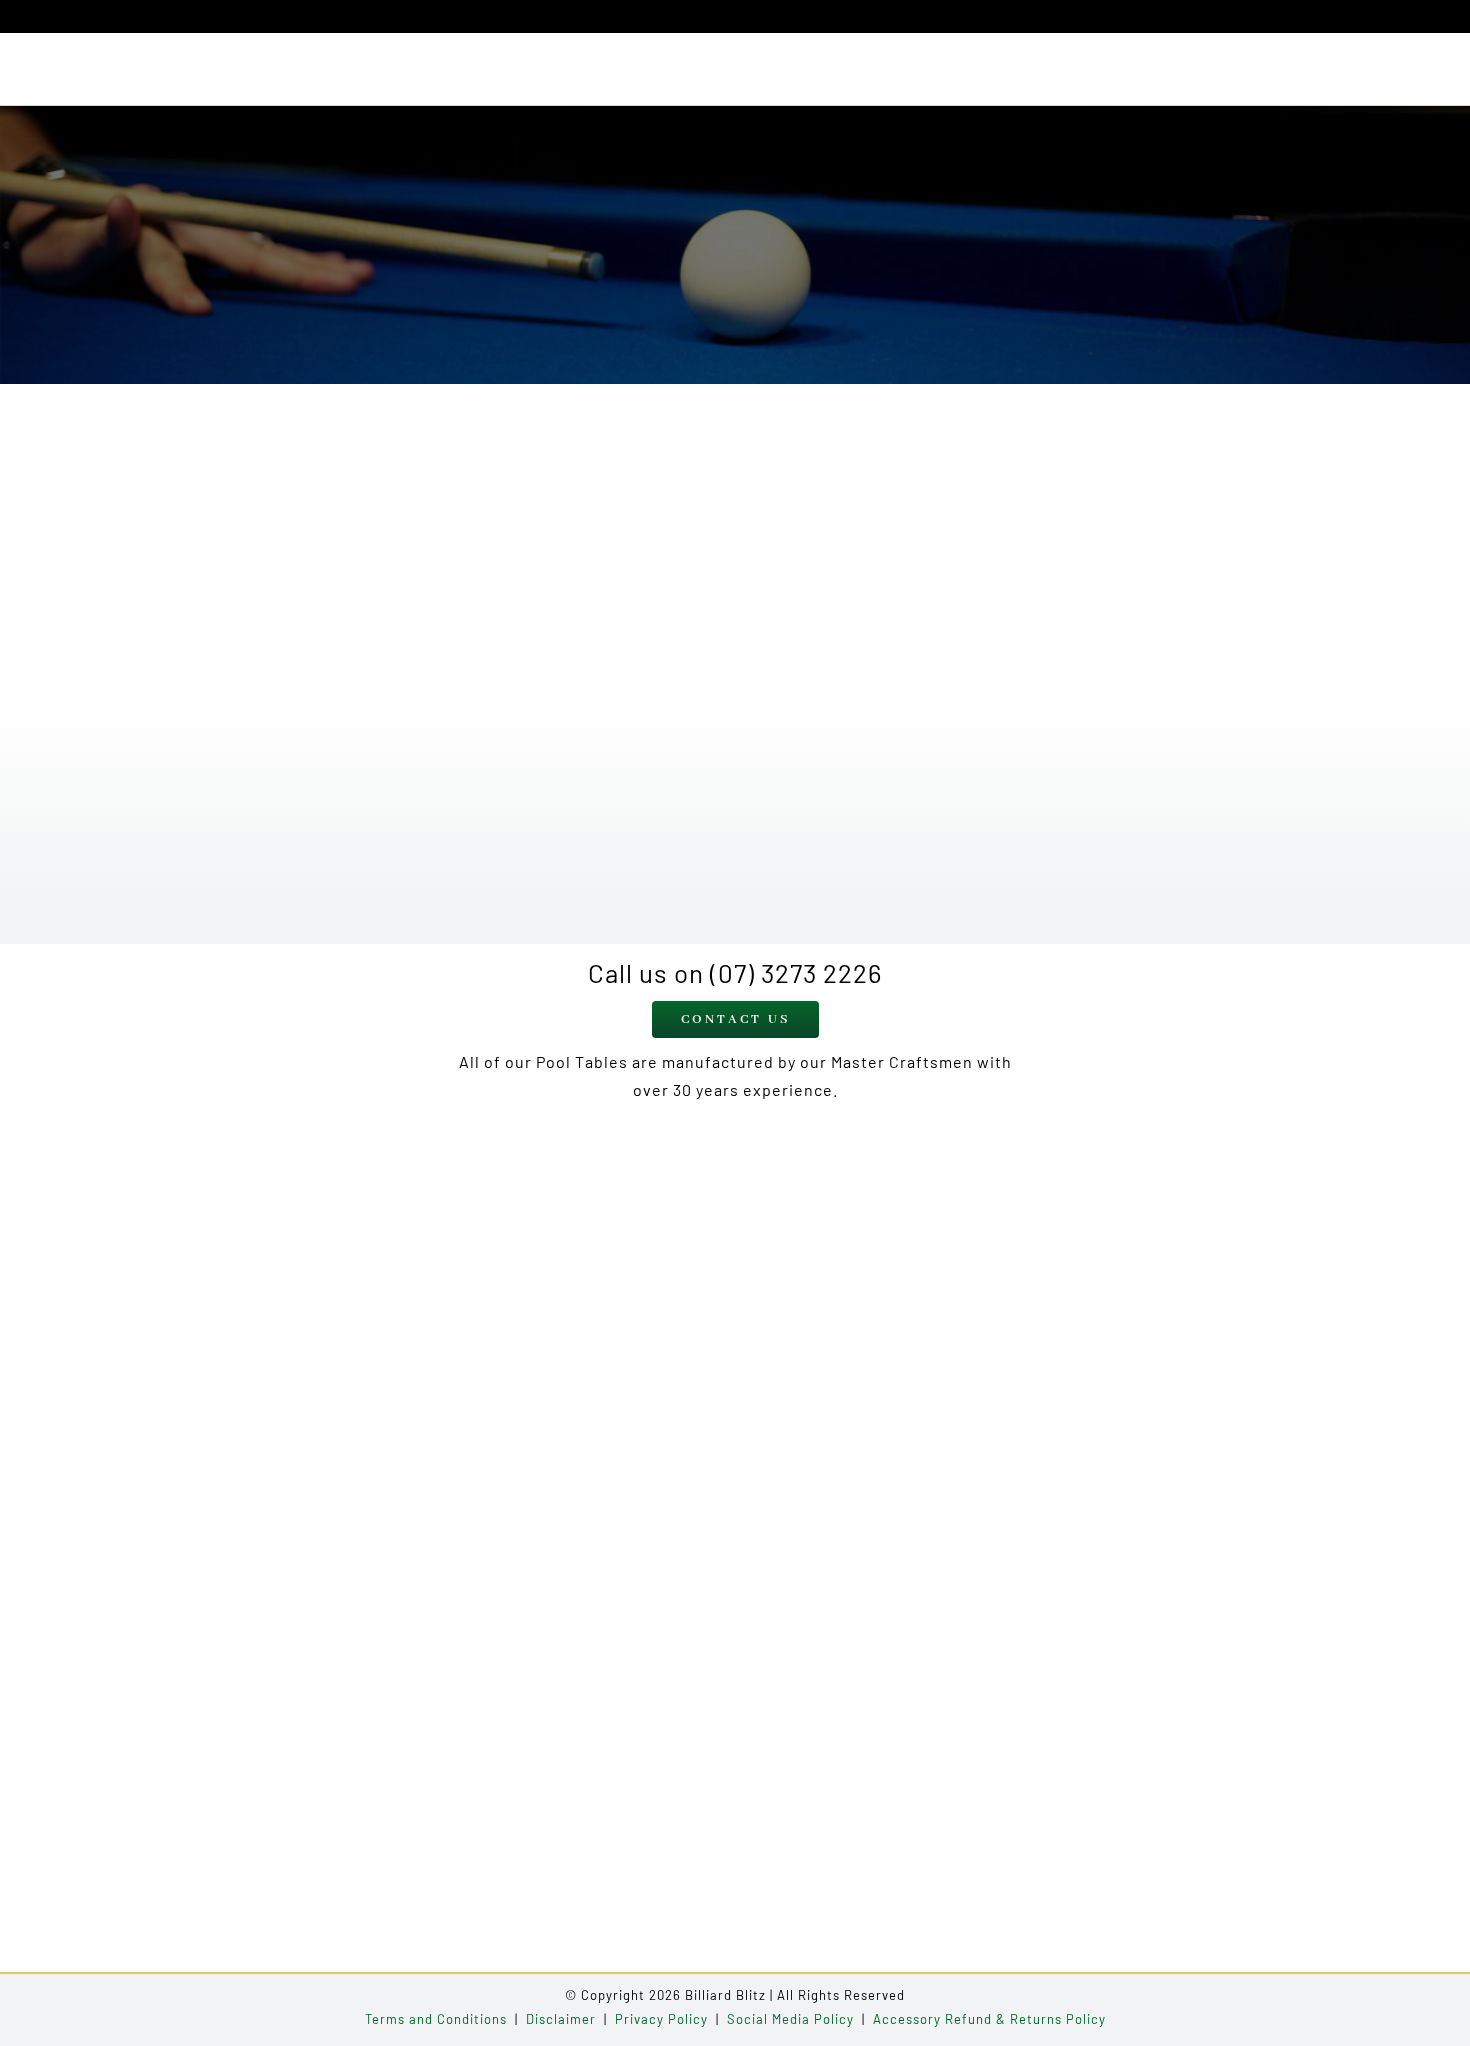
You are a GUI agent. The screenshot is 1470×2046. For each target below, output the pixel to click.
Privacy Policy (661, 2019)
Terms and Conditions (436, 2019)
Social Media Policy (790, 2019)
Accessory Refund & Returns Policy (989, 2019)
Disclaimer (561, 2019)
